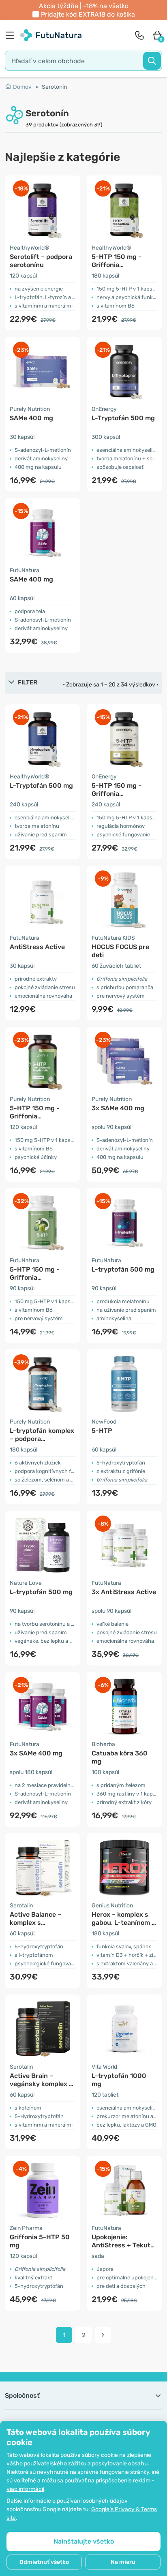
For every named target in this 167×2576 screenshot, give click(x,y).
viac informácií (25, 2489)
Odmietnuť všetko (44, 2562)
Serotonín (54, 87)
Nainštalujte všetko (84, 2541)
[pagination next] (103, 2335)
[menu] (12, 35)
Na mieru (123, 2562)
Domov (22, 87)
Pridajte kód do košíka (88, 14)
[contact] (139, 35)
